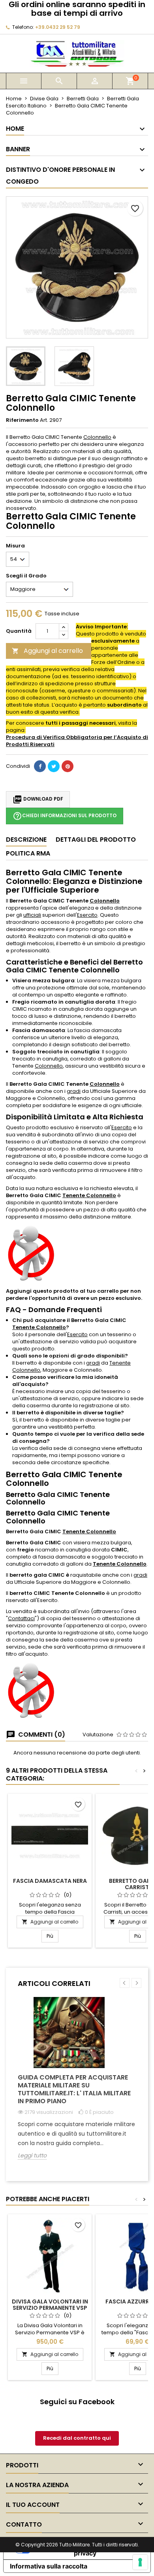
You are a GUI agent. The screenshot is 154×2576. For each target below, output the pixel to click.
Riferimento (22, 420)
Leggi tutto (32, 2156)
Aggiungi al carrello (47, 651)
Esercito (87, 915)
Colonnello (97, 437)
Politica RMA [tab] (28, 853)
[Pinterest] (68, 766)
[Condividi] (40, 766)
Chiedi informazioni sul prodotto (65, 816)
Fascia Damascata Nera (50, 1881)
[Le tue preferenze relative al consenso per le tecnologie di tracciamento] (140, 2562)
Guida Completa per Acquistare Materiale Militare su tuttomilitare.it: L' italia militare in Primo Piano (74, 2089)
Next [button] (136, 1983)
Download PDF (38, 799)
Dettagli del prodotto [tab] (96, 840)
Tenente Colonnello (89, 1195)
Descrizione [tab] (26, 840)
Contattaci (21, 1618)
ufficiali (32, 915)
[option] (77, 2084)
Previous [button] (125, 1983)
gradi (74, 1091)
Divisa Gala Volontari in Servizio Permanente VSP (50, 2305)
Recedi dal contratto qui (77, 2438)
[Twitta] (54, 766)
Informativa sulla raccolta (49, 2566)
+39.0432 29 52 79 (58, 27)
